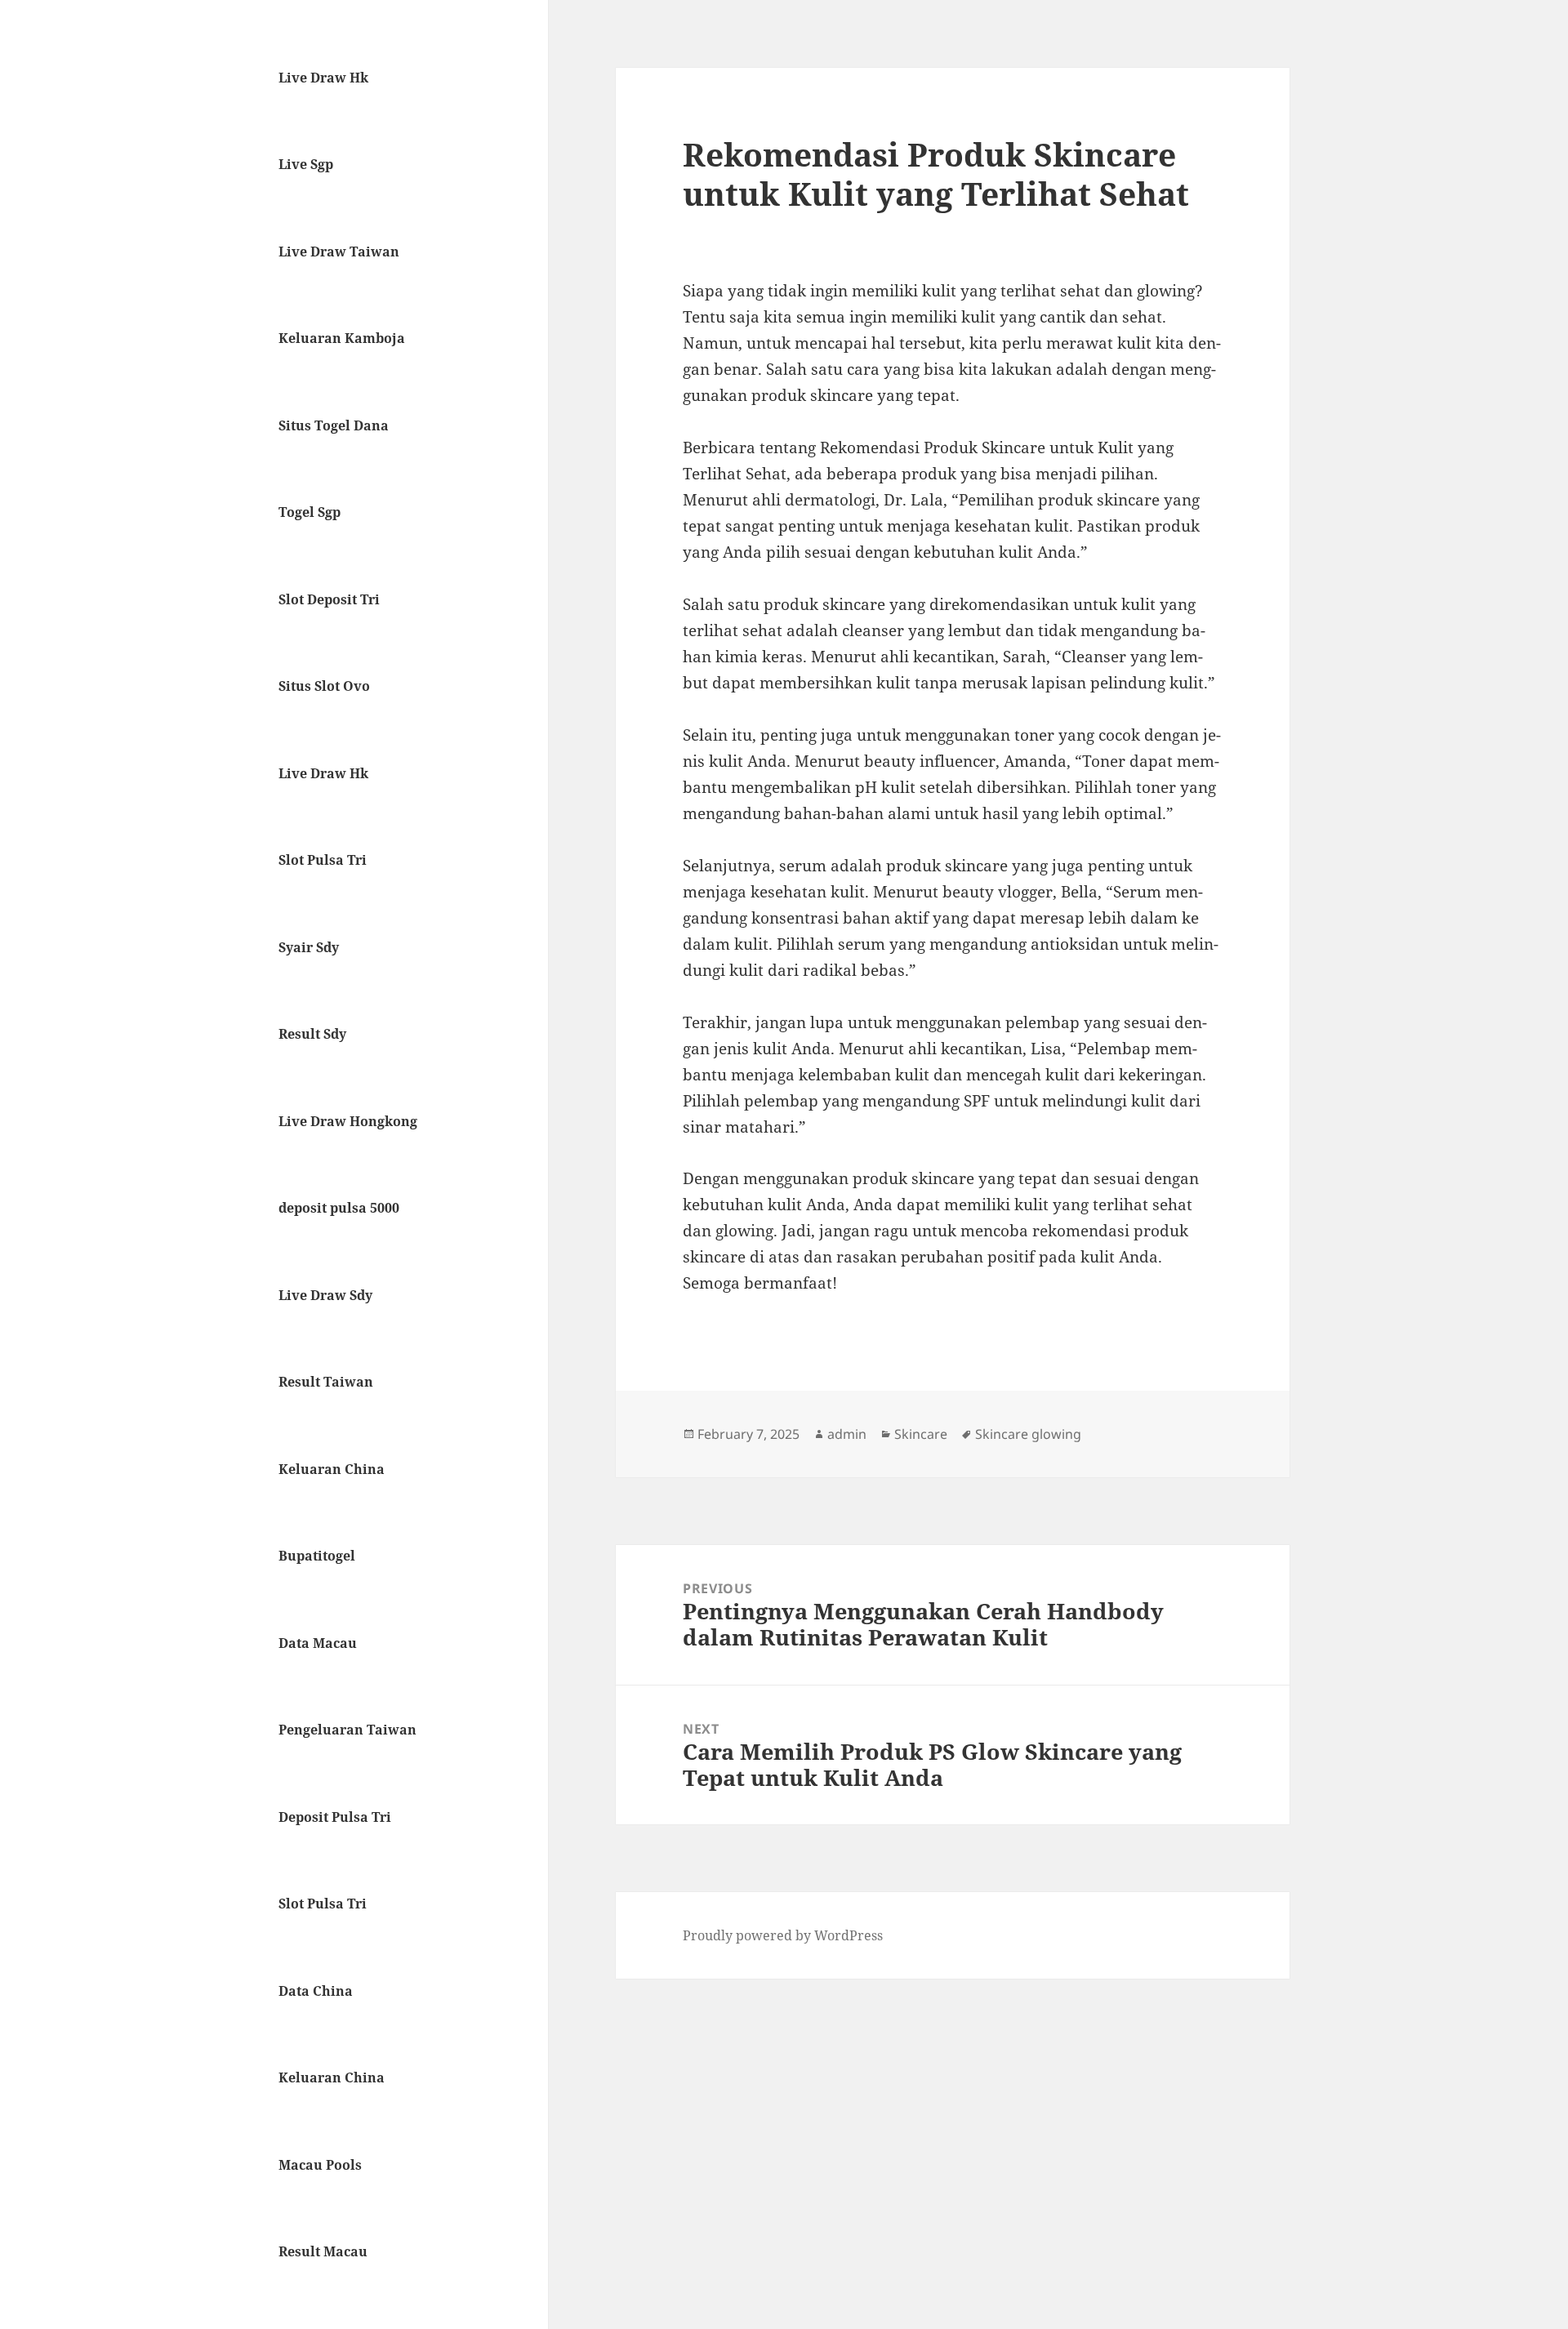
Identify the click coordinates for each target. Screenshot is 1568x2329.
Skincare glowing (1028, 1434)
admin (847, 1434)
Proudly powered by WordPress (783, 1935)
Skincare (921, 1434)
